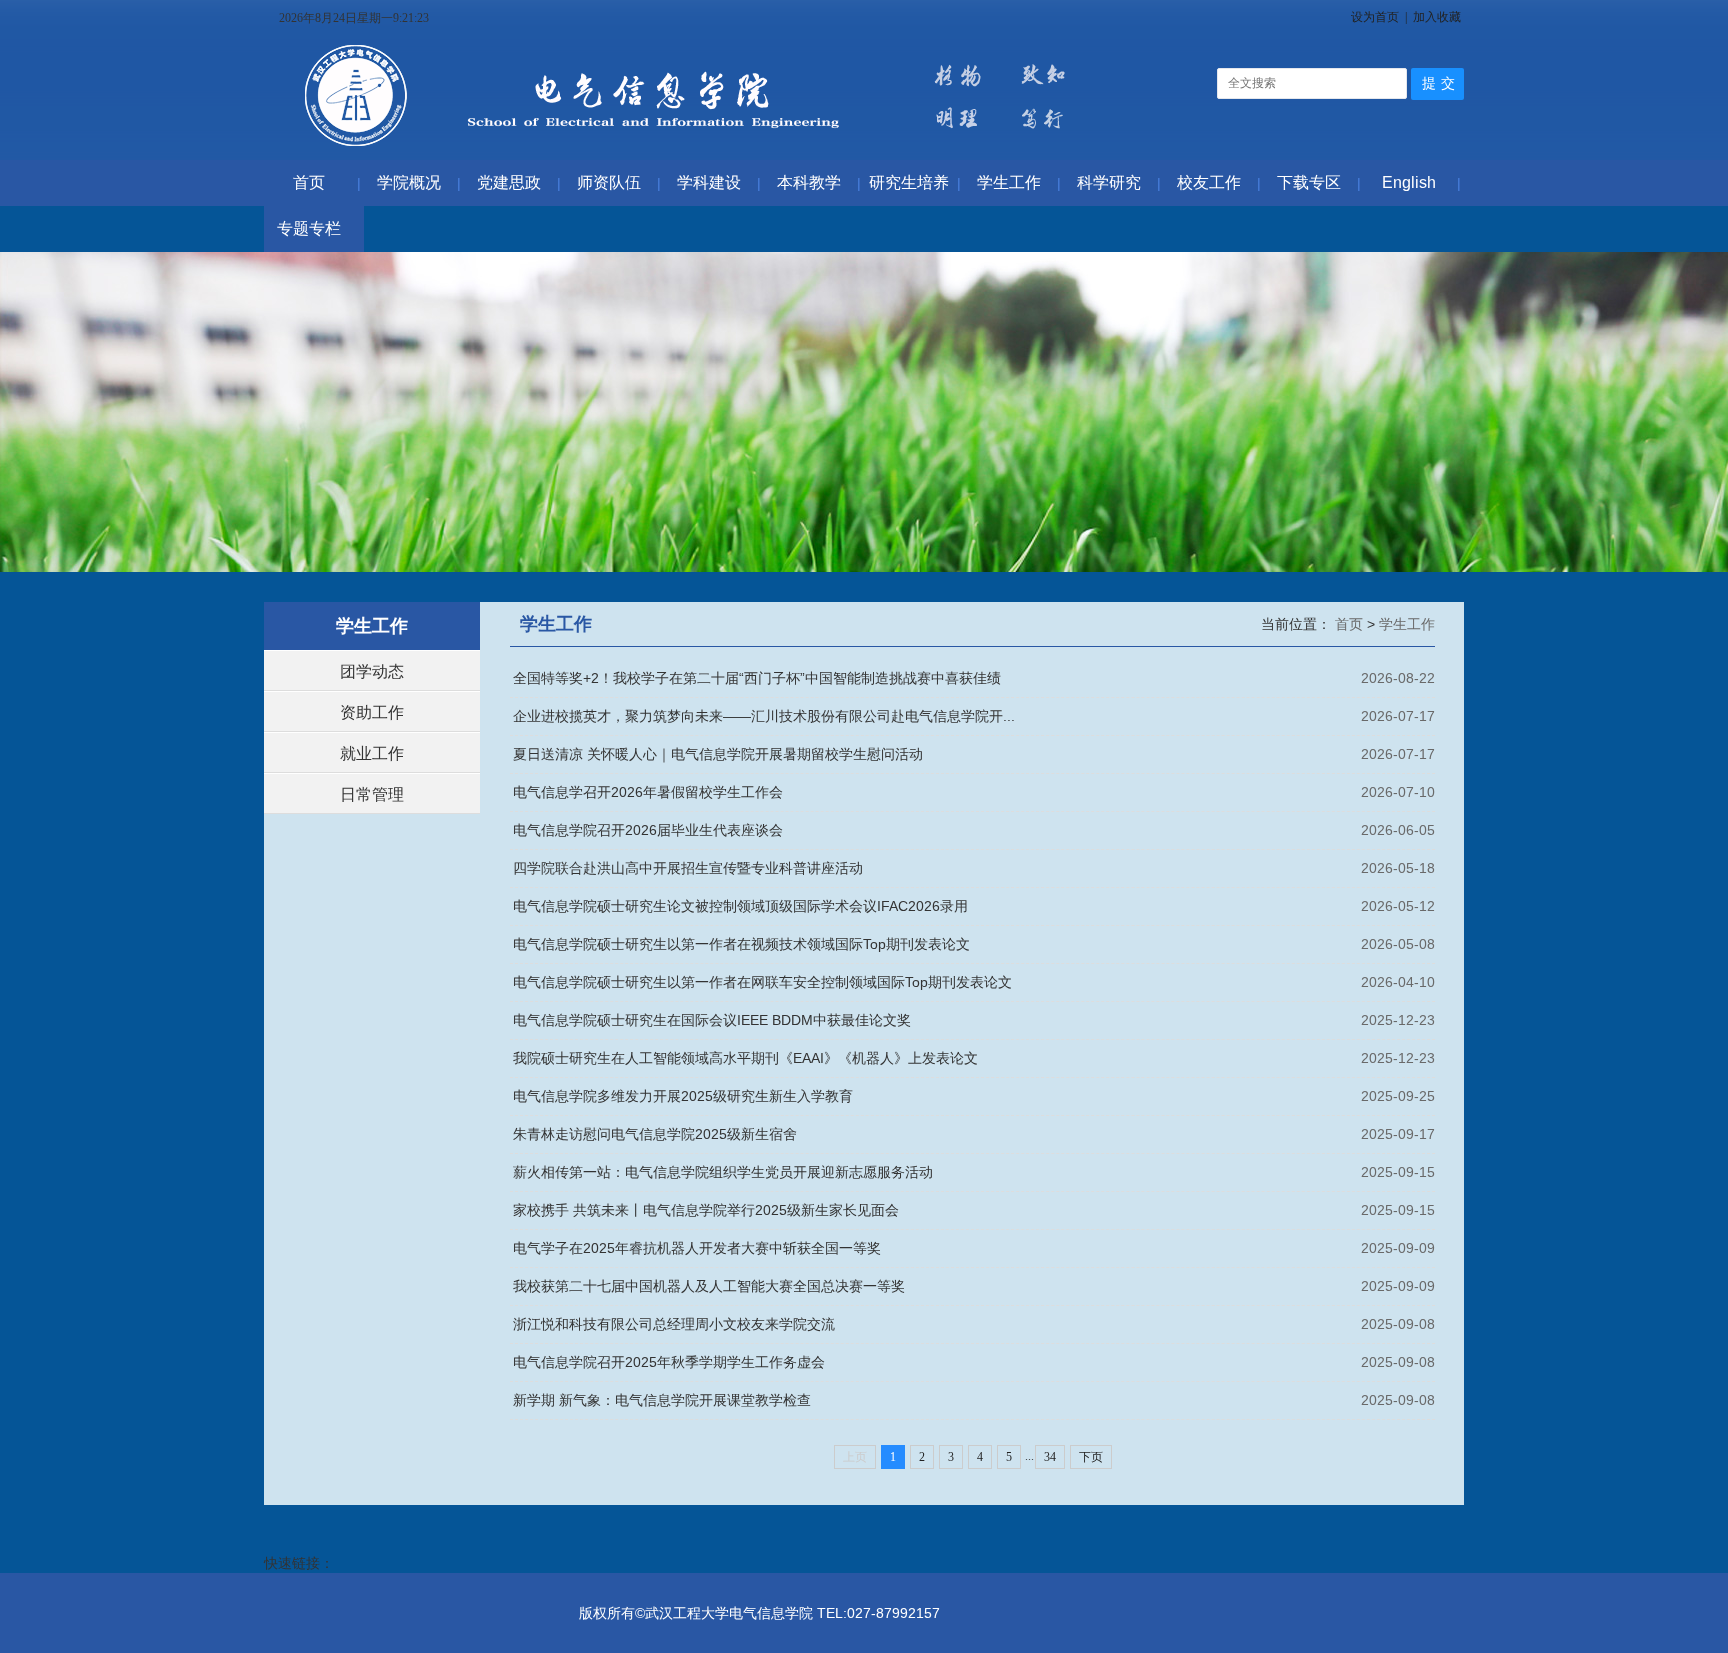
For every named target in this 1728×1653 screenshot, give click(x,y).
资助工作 (372, 712)
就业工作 (372, 753)
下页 (1091, 1457)
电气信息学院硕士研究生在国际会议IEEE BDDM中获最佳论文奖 (712, 1020)
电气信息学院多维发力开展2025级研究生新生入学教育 (683, 1096)
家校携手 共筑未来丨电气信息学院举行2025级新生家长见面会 (706, 1210)
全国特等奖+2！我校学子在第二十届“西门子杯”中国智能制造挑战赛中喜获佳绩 (757, 678)
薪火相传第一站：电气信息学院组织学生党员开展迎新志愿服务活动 (723, 1172)
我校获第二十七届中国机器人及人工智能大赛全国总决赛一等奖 (709, 1286)
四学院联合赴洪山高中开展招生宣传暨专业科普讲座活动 (688, 868)
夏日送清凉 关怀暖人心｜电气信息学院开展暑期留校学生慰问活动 (718, 754)
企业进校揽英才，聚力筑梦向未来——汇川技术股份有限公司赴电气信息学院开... (764, 716)
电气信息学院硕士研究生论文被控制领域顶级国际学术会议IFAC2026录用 (740, 906)
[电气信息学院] (692, 150)
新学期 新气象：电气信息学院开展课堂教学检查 (662, 1400)
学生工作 (1407, 624)
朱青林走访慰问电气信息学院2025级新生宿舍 (655, 1134)
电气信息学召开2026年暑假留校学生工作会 (648, 792)
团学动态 (372, 671)
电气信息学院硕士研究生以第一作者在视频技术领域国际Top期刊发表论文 (741, 944)
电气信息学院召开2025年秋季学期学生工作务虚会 (669, 1362)
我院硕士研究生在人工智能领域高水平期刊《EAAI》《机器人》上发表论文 (745, 1058)
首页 (1351, 624)
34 (1050, 1457)
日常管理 (372, 794)
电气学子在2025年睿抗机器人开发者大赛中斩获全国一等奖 (697, 1248)
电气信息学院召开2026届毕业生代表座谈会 (648, 830)
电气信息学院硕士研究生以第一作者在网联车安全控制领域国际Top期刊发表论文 (762, 982)
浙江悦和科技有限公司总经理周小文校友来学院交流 (674, 1324)
